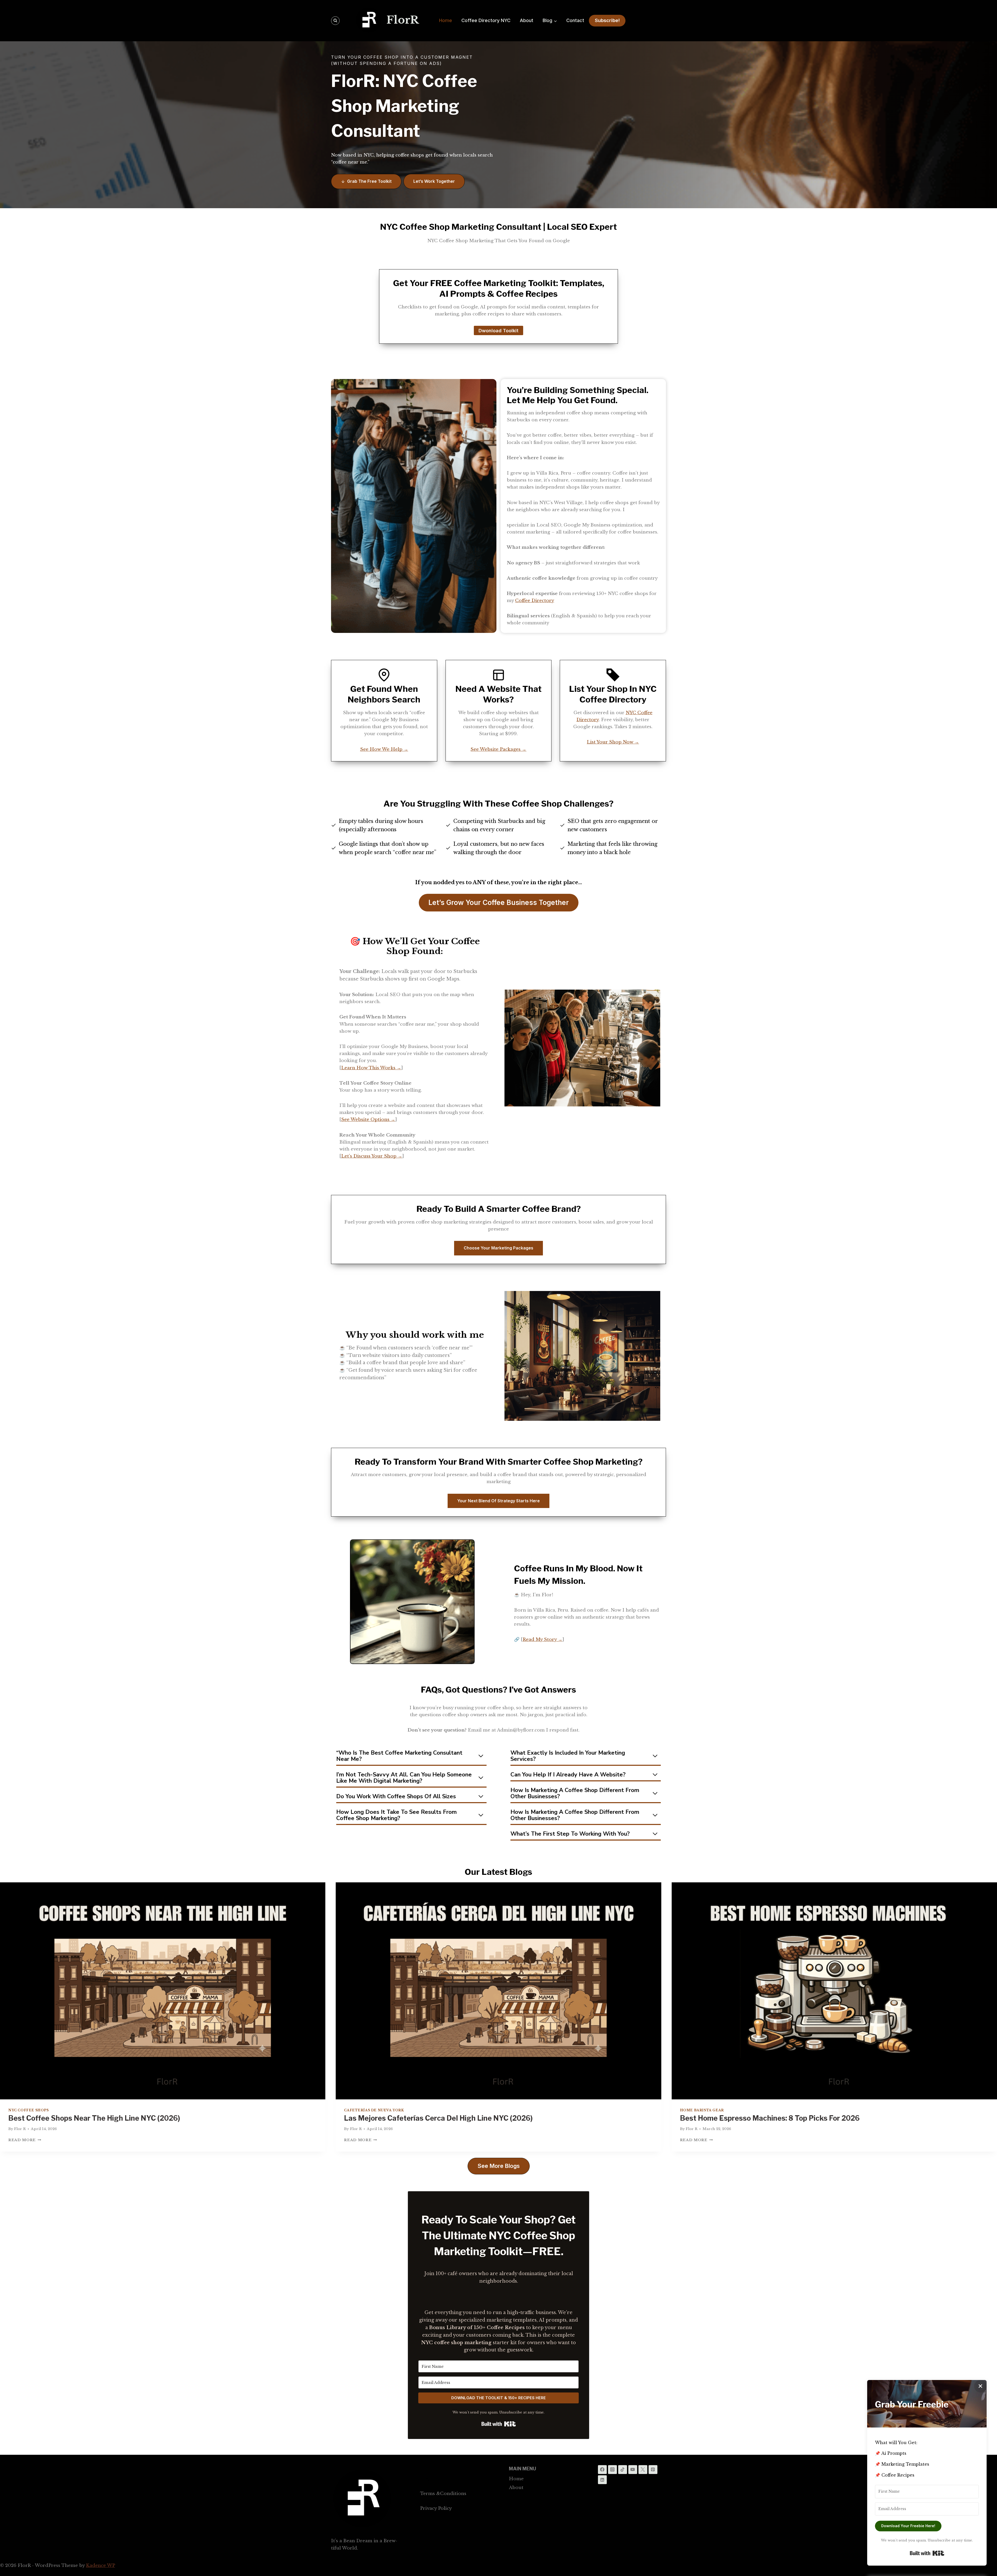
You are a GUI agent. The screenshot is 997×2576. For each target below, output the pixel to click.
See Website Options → (368, 1120)
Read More (25, 2140)
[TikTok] (623, 2470)
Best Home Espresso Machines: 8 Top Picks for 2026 (770, 2118)
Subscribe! (607, 20)
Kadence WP (100, 2565)
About (527, 20)
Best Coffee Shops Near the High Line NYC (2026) (94, 2118)
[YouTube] (633, 2470)
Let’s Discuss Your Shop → (372, 1156)
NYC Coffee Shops (29, 2110)
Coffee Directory (535, 601)
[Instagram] (612, 2470)
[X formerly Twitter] (643, 2470)
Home (446, 20)
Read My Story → (543, 1639)
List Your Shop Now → (613, 742)
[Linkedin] (602, 2480)
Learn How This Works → (371, 1068)
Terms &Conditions (443, 2494)
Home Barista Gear (702, 2110)
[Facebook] (602, 2470)
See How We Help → (384, 749)
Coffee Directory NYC (486, 20)
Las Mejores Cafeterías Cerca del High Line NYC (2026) (438, 2118)
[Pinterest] (653, 2470)
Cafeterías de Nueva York (374, 2110)
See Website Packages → (498, 749)
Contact (575, 20)
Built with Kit (499, 2424)
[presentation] (163, 1991)
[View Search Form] (335, 21)
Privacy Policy (436, 2508)
